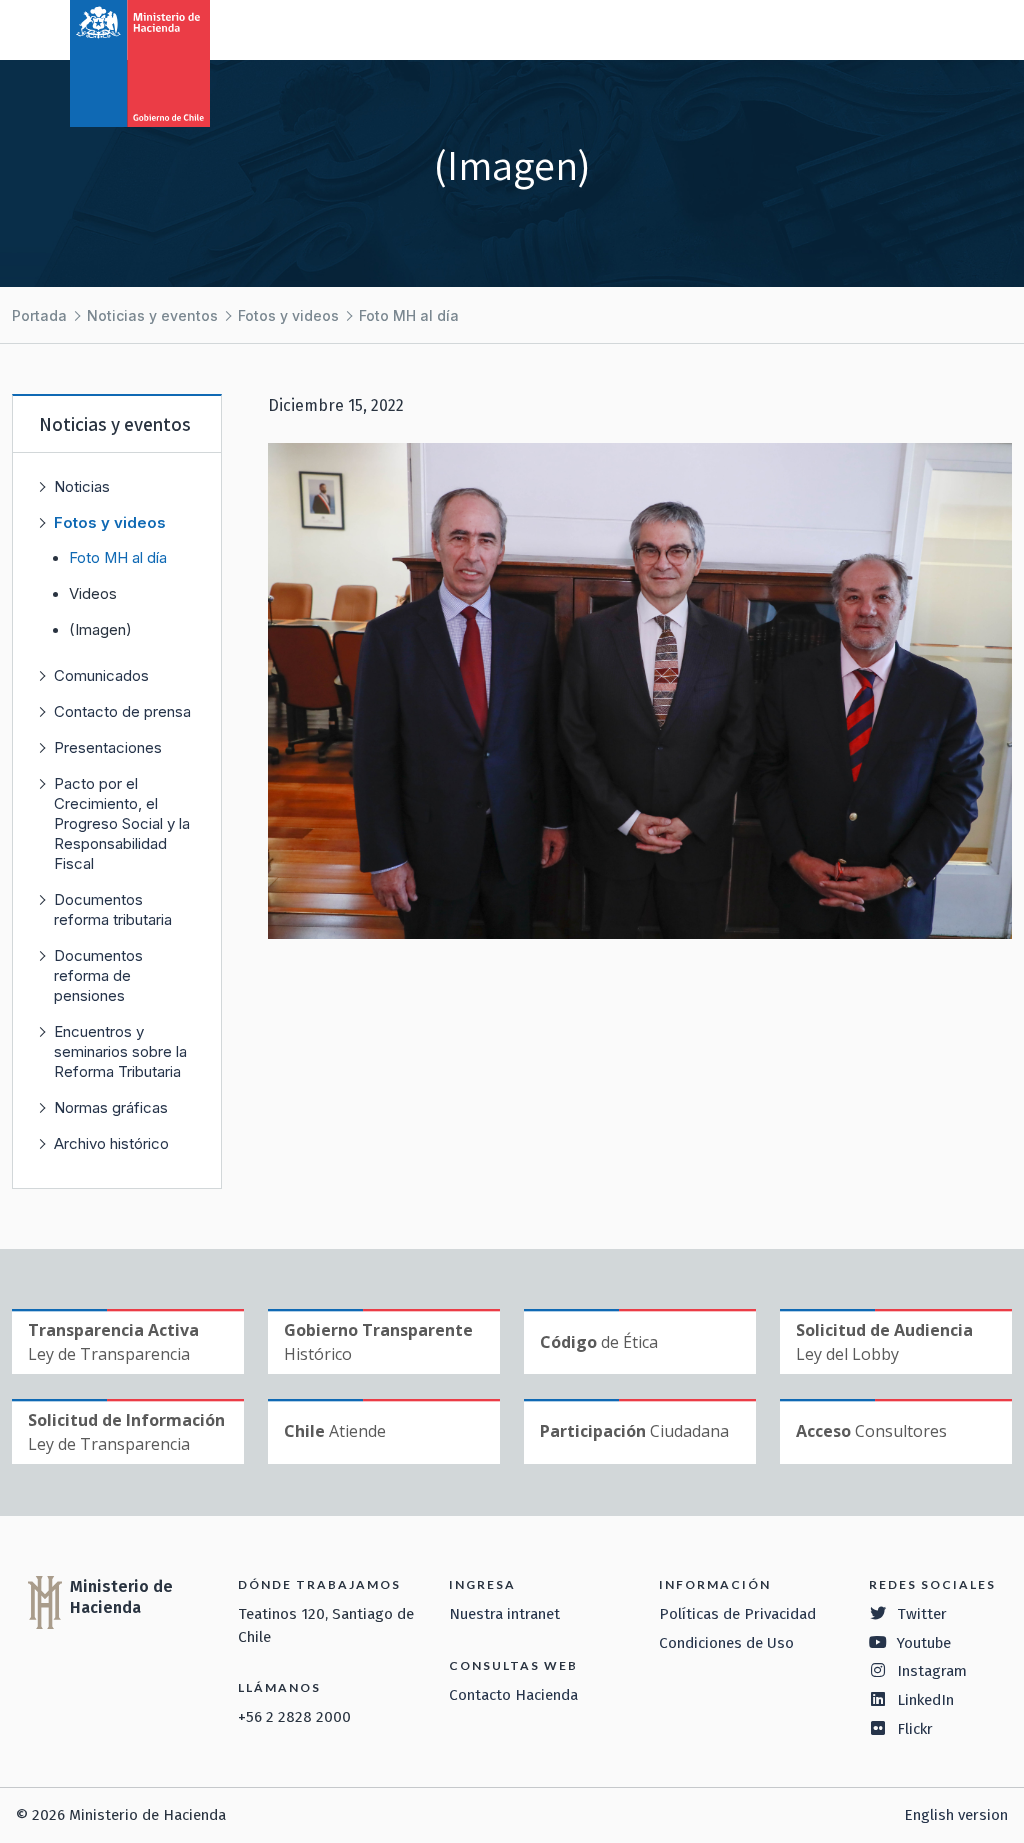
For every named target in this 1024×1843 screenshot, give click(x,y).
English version (956, 1815)
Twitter (922, 1614)
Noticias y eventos (152, 315)
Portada (39, 315)
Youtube (924, 1643)
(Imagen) (100, 630)
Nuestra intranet (504, 1614)
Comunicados (101, 675)
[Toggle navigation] (926, 28)
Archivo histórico (111, 1143)
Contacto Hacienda (513, 1695)
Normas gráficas (111, 1107)
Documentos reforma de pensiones (98, 975)
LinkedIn (925, 1700)
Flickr (915, 1729)
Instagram (932, 1671)
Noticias (82, 486)
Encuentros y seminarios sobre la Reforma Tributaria (120, 1051)
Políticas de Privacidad (737, 1614)
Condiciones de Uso (726, 1643)
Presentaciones (108, 747)
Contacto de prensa (122, 711)
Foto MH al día (409, 315)
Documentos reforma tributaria (113, 909)
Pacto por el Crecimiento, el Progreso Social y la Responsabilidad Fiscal (122, 823)
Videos (93, 594)
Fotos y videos (288, 315)
